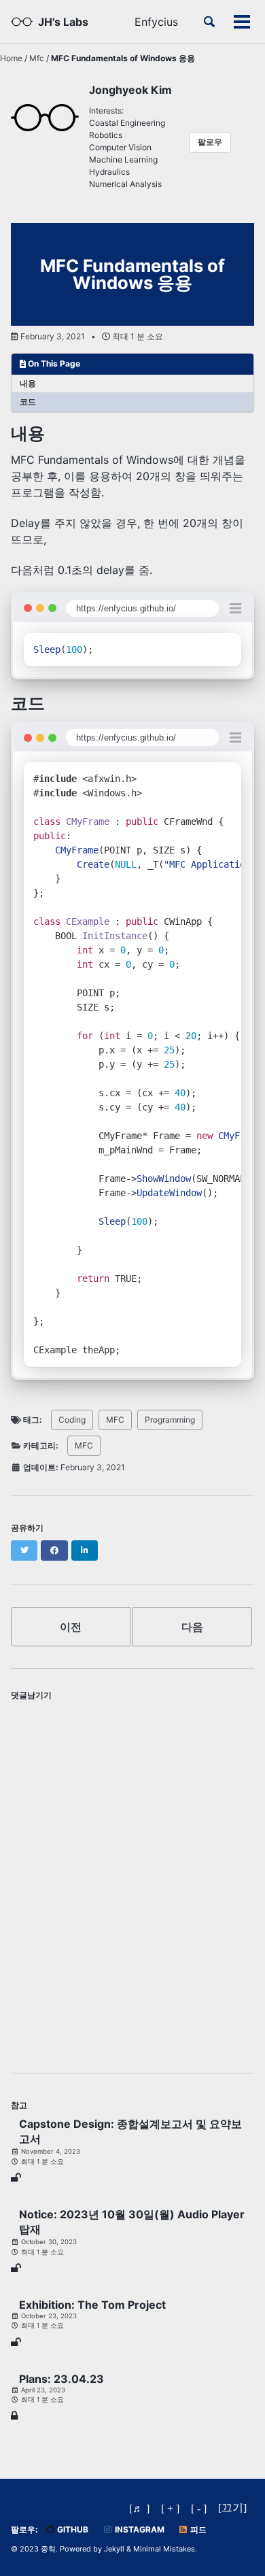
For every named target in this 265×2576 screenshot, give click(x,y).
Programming (170, 1420)
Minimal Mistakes (164, 2549)
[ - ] (199, 2508)
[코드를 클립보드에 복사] (225, 650)
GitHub (72, 2529)
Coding (72, 1420)
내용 (28, 383)
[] (232, 2508)
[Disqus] (132, 1877)
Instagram (139, 2529)
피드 (197, 2529)
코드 (28, 402)
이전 (71, 1627)
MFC (115, 1420)
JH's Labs (63, 22)
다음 (192, 1627)
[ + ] (170, 2508)
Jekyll (114, 2549)
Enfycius (156, 22)
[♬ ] (139, 2508)
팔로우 (210, 142)
